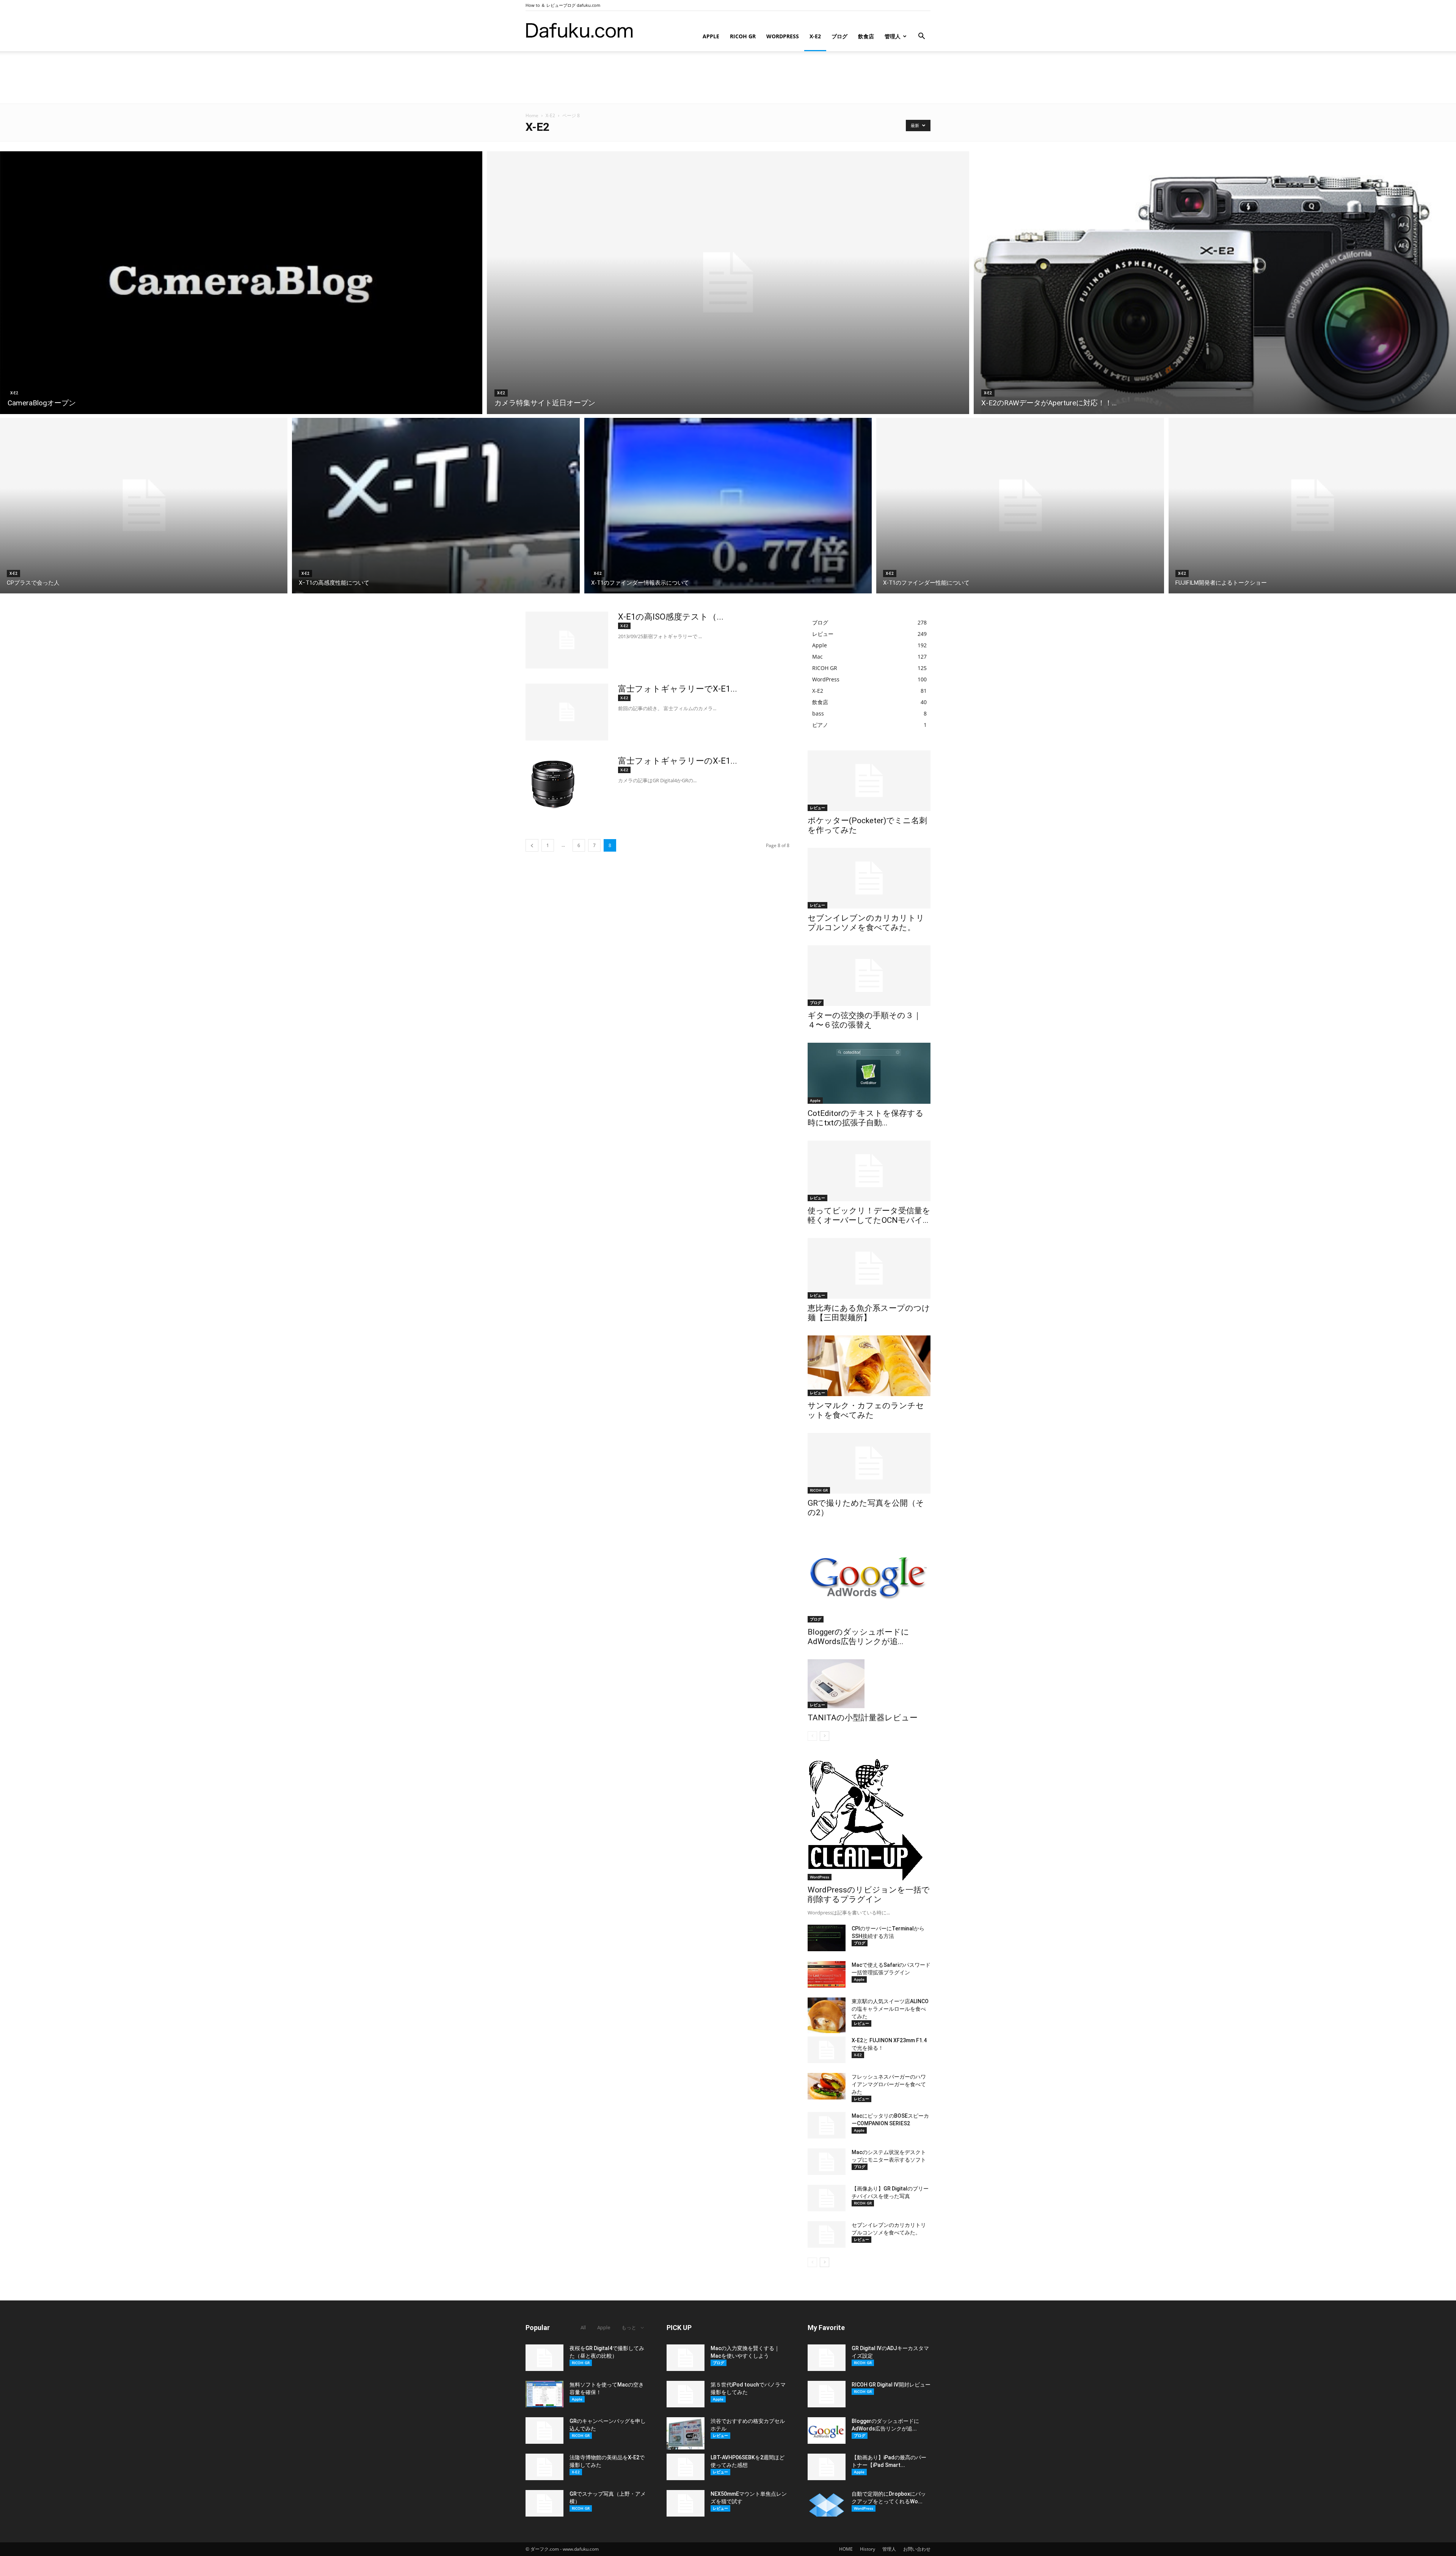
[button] (921, 37)
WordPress (783, 36)
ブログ (839, 36)
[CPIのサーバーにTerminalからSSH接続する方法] (827, 1938)
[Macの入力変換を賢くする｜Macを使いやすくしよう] (686, 2358)
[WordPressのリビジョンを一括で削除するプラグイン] (869, 1820)
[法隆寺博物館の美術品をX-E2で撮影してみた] (544, 2467)
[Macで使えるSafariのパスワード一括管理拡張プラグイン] (827, 1974)
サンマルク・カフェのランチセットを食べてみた (866, 1410)
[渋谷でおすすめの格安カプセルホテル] (686, 2433)
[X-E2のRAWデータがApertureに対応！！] (1215, 283)
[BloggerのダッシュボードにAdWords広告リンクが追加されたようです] (869, 1576)
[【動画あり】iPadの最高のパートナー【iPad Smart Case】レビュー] (827, 2467)
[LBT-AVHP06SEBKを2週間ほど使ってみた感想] (686, 2467)
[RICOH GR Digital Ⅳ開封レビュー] (827, 2394)
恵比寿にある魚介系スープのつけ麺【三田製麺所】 (869, 1313)
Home (532, 115)
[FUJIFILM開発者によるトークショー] (1312, 505)
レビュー (817, 808)
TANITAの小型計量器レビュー (863, 1718)
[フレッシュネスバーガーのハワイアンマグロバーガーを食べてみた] (827, 2086)
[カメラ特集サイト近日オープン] (728, 283)
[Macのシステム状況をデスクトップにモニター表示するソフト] (827, 2162)
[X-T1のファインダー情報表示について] (728, 505)
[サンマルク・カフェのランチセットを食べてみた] (869, 1366)
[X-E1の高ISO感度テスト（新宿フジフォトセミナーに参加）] (567, 640)
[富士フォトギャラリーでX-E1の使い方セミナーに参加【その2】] (567, 712)
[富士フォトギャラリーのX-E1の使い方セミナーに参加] (553, 784)
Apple (711, 36)
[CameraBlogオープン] (241, 283)
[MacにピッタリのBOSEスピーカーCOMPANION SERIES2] (827, 2125)
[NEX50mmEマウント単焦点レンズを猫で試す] (686, 2503)
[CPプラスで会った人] (144, 505)
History (868, 2549)
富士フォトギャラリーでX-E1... (678, 689)
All (583, 2328)
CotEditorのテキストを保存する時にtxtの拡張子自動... (866, 1118)
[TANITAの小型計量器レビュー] (869, 1684)
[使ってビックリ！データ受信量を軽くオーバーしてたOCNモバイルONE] (869, 1171)
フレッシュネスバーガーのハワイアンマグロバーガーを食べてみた (889, 2084)
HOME (846, 2549)
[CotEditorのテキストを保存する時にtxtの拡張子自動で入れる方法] (869, 1073)
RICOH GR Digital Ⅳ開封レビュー (891, 2385)
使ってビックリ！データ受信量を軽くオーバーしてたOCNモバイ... (869, 1215)
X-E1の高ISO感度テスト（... (671, 617)
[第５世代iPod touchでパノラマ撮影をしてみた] (686, 2394)
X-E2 (815, 36)
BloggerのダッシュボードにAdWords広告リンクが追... (858, 1637)
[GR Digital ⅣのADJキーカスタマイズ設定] (827, 2358)
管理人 (893, 36)
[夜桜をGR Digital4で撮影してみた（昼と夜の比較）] (544, 2358)
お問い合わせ (917, 2549)
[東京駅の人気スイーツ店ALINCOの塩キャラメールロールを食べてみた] (827, 2015)
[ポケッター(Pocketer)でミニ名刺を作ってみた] (869, 781)
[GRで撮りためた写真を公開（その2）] (869, 1463)
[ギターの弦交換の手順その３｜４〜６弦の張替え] (869, 976)
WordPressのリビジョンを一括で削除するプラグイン (869, 1895)
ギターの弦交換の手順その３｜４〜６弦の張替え (864, 1020)
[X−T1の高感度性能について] (436, 505)
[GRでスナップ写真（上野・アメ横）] (544, 2503)
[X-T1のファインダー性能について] (1020, 505)
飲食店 (866, 36)
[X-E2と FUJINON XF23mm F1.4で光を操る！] (827, 2050)
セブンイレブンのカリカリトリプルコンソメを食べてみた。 (866, 923)
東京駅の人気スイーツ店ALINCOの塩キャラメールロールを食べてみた (890, 2009)
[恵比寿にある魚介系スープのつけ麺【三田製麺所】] (869, 1268)
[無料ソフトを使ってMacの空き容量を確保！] (544, 2394)
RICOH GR (743, 36)
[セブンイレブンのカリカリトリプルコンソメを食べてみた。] (869, 878)
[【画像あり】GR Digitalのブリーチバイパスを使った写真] (827, 2198)
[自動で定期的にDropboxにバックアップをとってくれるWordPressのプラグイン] (827, 2503)
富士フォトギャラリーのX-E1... (678, 761)
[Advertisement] (728, 77)
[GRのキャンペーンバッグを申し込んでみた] (544, 2430)
